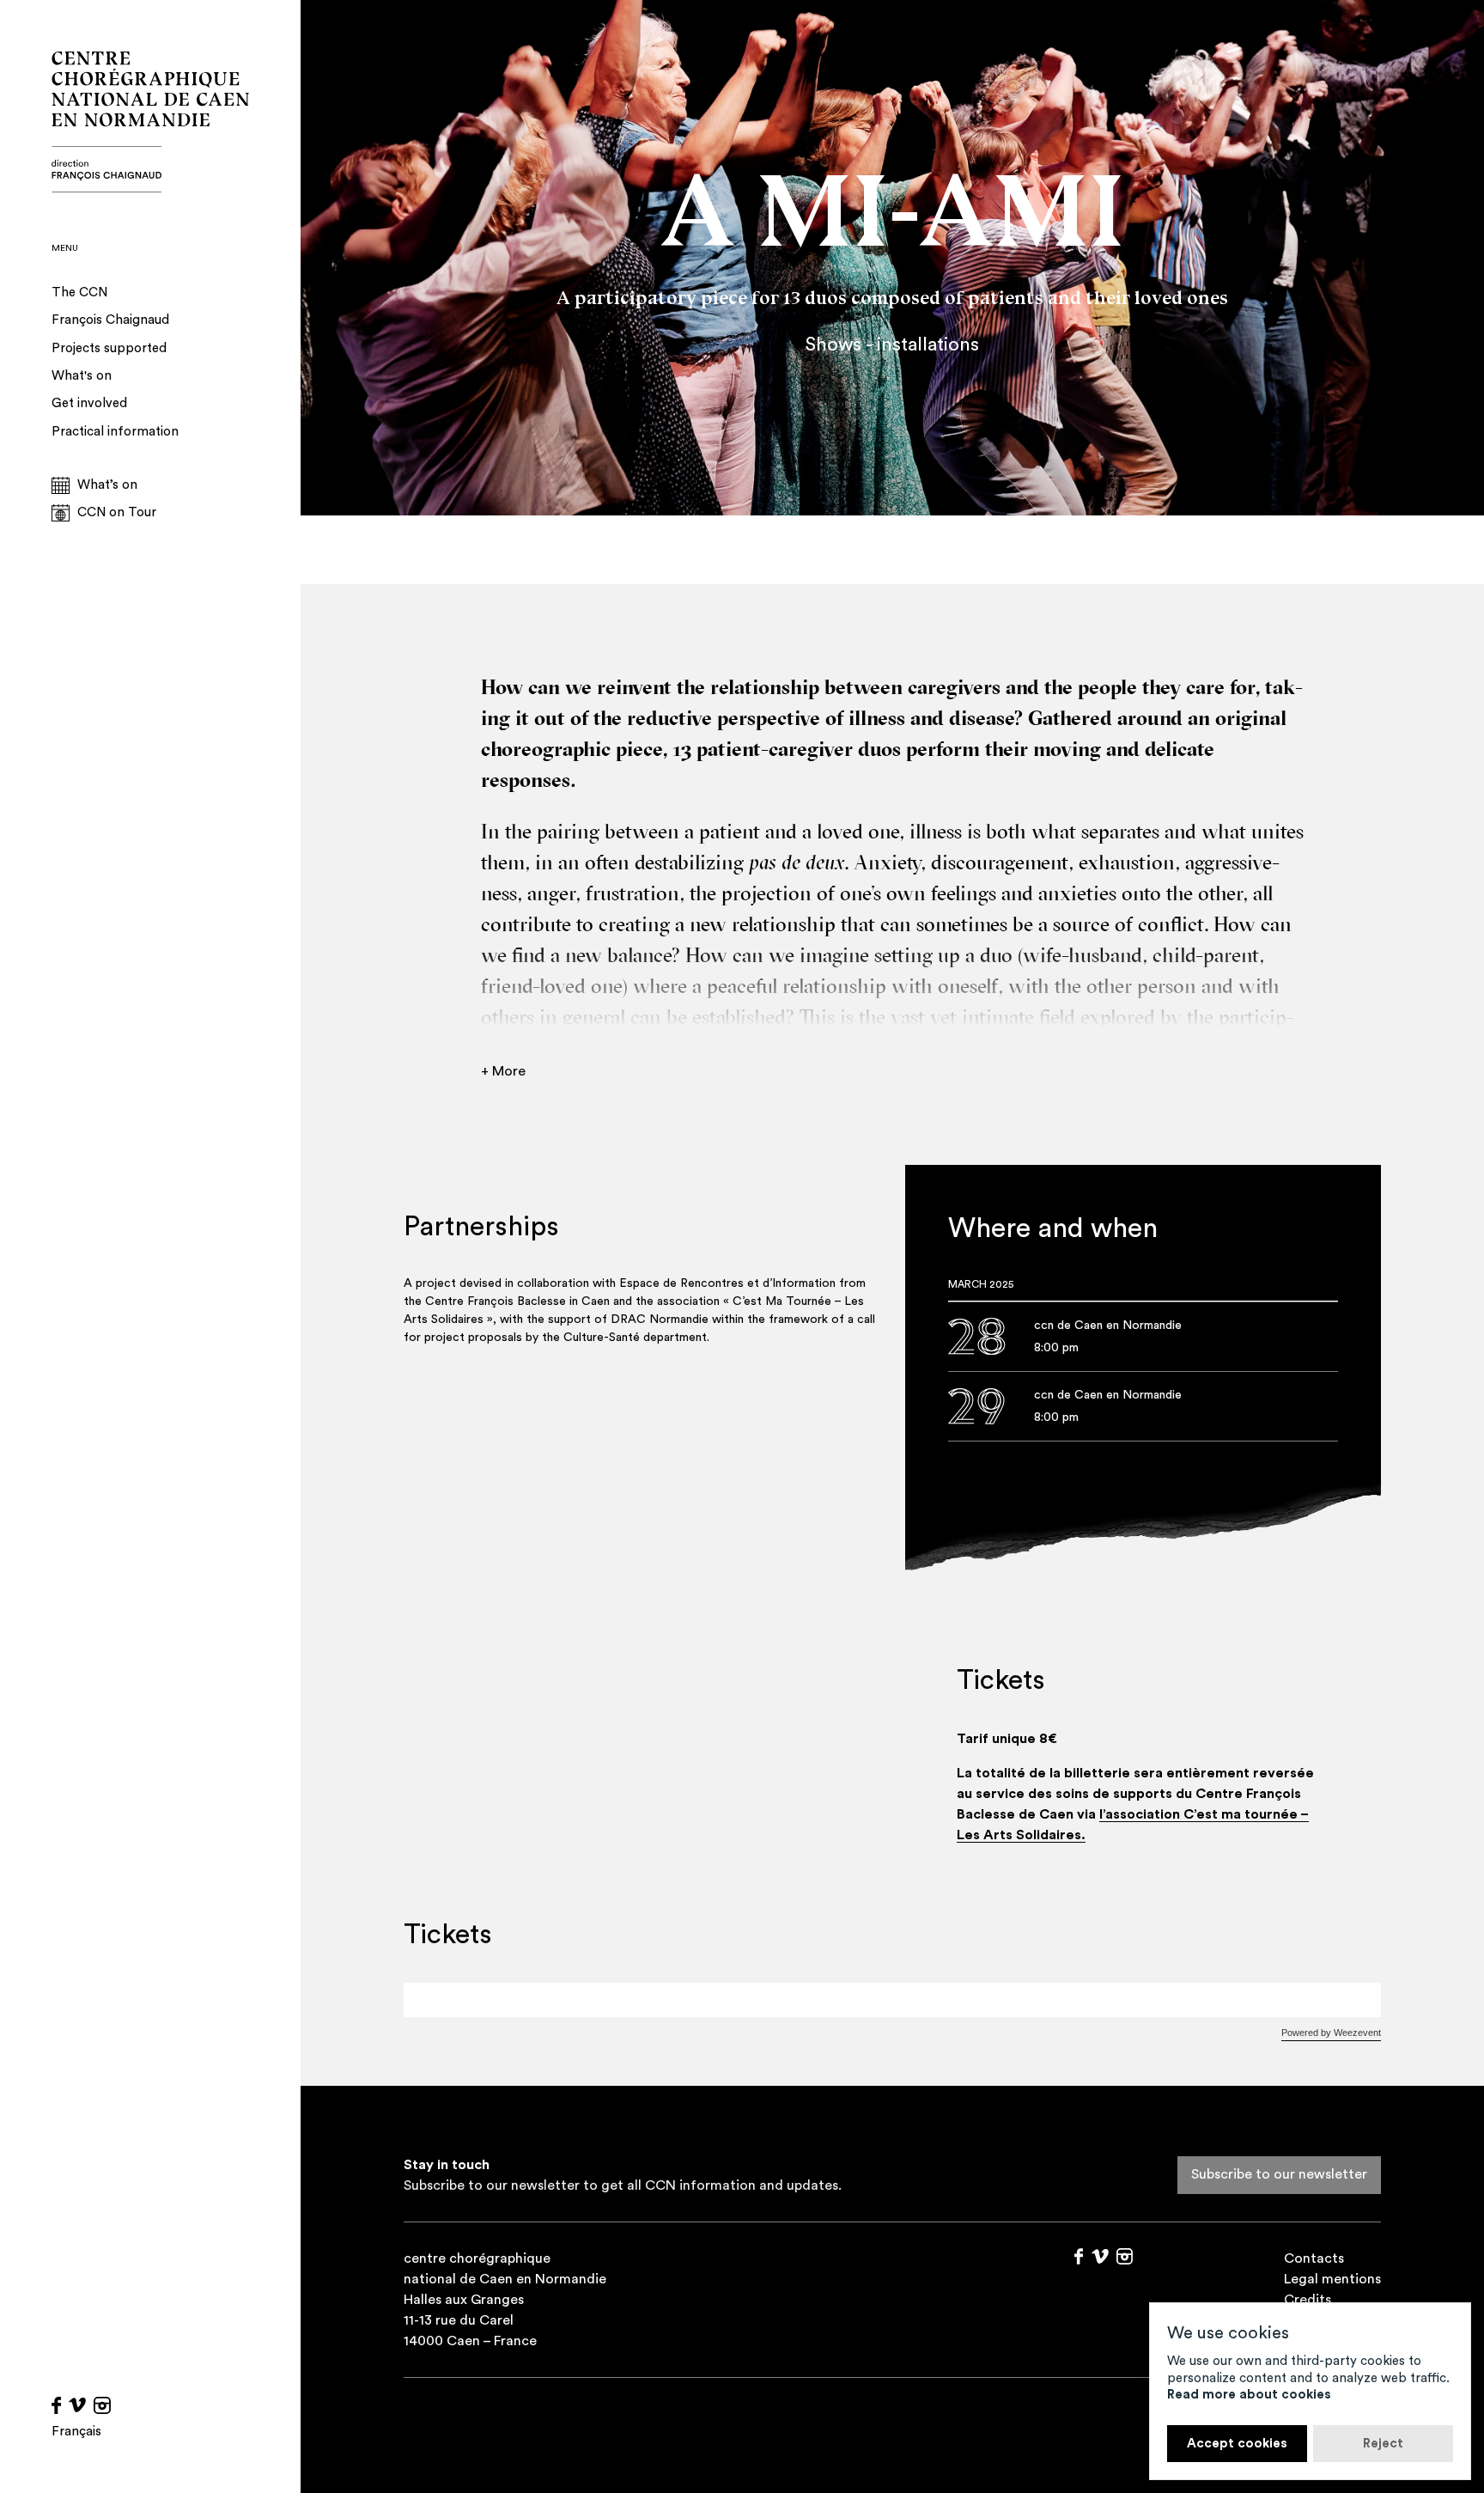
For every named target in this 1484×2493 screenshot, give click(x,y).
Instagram (102, 2405)
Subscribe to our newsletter (1279, 2174)
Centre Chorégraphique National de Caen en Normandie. (150, 122)
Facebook (56, 2405)
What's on (82, 376)
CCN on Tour (117, 512)
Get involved (89, 403)
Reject (1383, 2444)
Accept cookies (1237, 2444)
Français (76, 2432)
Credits (1308, 2300)
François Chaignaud (110, 320)
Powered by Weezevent (1331, 2033)
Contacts (1314, 2258)
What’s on (107, 485)
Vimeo (77, 2405)
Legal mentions (1332, 2279)
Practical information (115, 432)
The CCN (79, 293)
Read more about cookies (1249, 2395)
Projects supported (109, 348)
